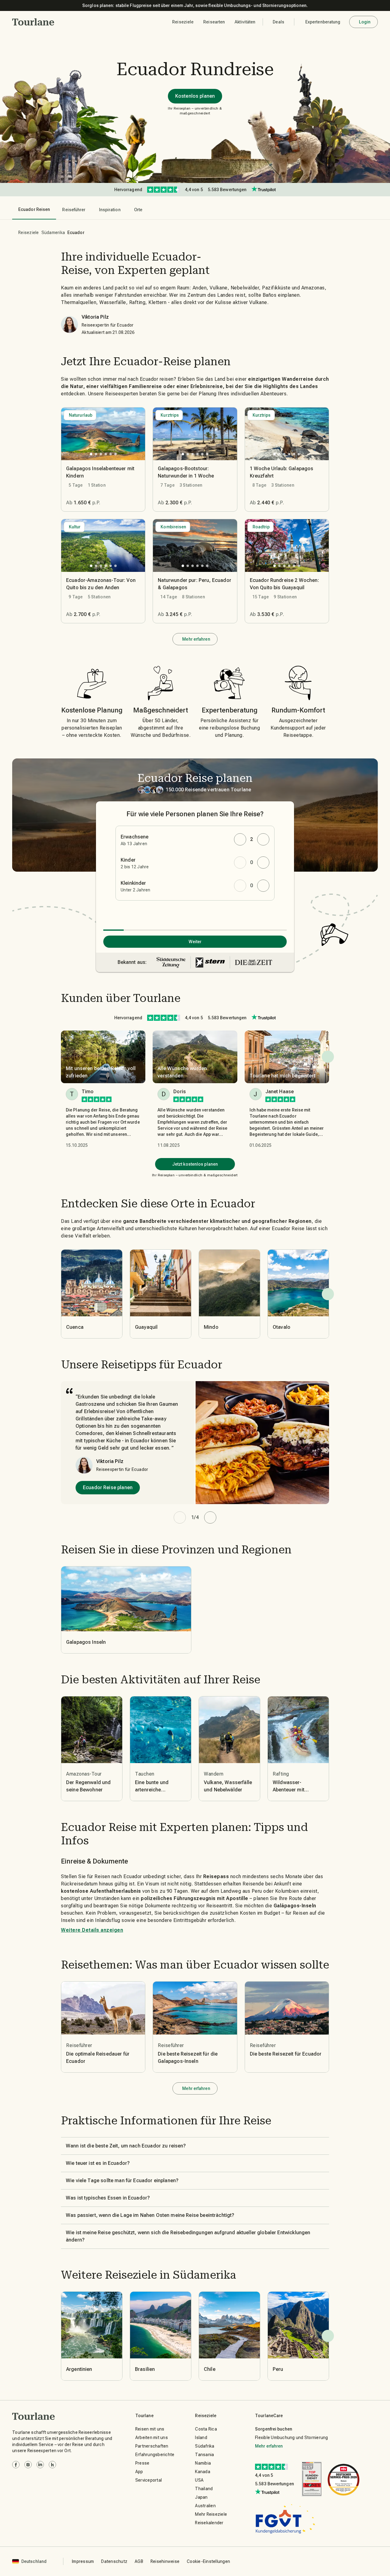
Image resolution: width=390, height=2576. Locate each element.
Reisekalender (209, 2523)
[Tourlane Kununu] (52, 2465)
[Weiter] (328, 1294)
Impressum (83, 2561)
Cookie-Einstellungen (208, 2561)
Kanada (203, 2472)
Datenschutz (114, 2561)
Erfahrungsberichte (155, 2455)
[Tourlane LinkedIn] (40, 2465)
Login (365, 22)
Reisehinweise (165, 2561)
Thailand (204, 2489)
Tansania (204, 2455)
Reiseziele (29, 233)
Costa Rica (206, 2429)
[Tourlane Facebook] (16, 2465)
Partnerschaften (152, 2446)
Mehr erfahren (196, 639)
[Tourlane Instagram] (28, 2465)
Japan (201, 2497)
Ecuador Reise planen (108, 1487)
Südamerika (53, 233)
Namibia (203, 2463)
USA (199, 2480)
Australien (205, 2506)
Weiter (195, 942)
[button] (33, 22)
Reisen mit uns (150, 2429)
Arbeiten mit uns (152, 2438)
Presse (142, 2463)
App (139, 2472)
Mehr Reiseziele (211, 2514)
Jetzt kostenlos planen (195, 1164)
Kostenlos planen (195, 96)
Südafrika (205, 2446)
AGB (139, 2561)
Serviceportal (149, 2480)
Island (201, 2438)
